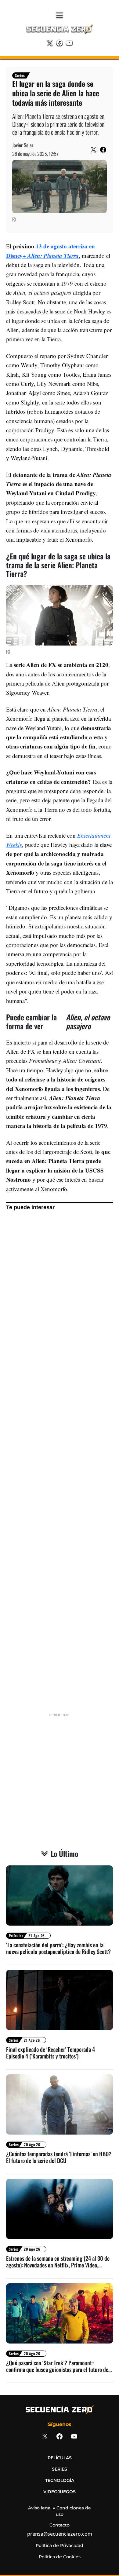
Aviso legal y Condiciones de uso (60, 2511)
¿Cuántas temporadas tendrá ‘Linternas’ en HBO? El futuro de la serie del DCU (59, 2157)
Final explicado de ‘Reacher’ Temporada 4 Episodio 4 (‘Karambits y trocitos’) (50, 2053)
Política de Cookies (60, 2557)
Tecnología (60, 2480)
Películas (16, 1936)
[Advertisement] (60, 1461)
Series (20, 75)
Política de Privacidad (60, 2545)
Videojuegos (60, 2492)
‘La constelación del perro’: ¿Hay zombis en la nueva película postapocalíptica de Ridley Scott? (58, 1948)
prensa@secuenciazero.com (60, 2534)
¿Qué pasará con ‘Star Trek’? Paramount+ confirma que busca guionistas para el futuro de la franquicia (57, 2366)
